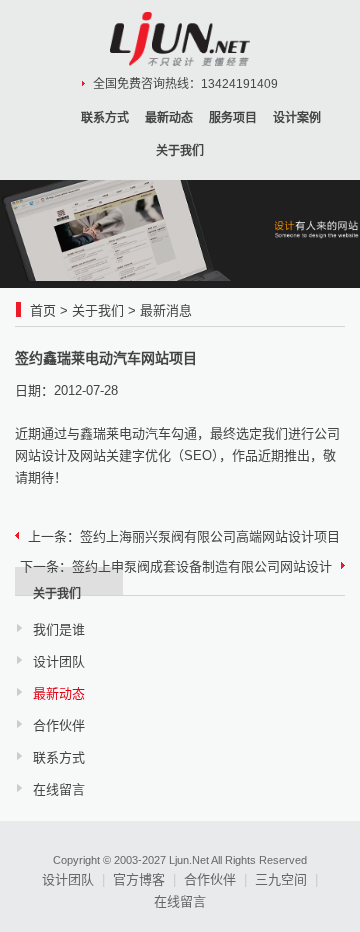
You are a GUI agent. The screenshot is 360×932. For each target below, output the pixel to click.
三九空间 (281, 879)
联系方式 (105, 118)
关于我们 (180, 151)
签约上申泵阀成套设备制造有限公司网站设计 (202, 566)
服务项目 (233, 118)
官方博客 (139, 879)
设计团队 (59, 661)
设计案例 (297, 118)
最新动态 (169, 118)
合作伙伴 (59, 725)
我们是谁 (59, 629)
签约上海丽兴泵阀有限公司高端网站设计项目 (210, 536)
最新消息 (166, 310)
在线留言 (59, 789)
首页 (43, 310)
